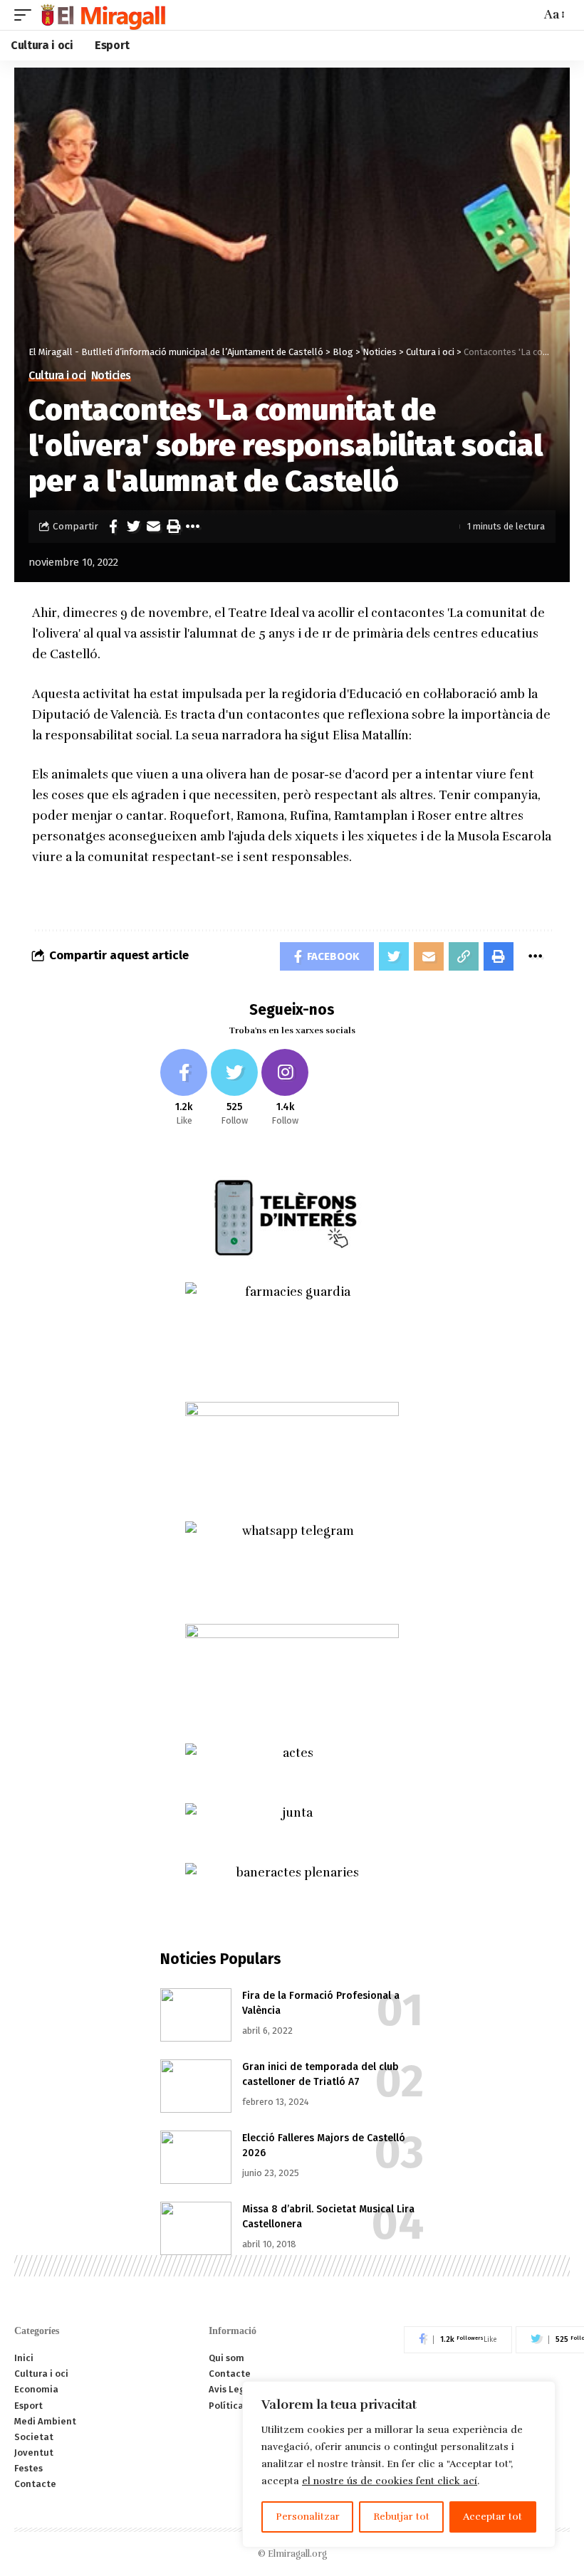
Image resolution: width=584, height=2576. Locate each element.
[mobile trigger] (26, 15)
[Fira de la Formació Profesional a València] (196, 2015)
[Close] (541, 2393)
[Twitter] (234, 1088)
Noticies (111, 376)
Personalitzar (308, 2517)
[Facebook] (184, 1088)
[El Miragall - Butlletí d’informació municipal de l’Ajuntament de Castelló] (102, 15)
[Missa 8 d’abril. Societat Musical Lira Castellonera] (196, 2228)
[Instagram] (285, 1088)
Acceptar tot (492, 2517)
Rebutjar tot (401, 2517)
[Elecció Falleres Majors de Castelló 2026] (196, 2157)
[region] (399, 2464)
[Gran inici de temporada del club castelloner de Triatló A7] (196, 2086)
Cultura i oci (57, 376)
